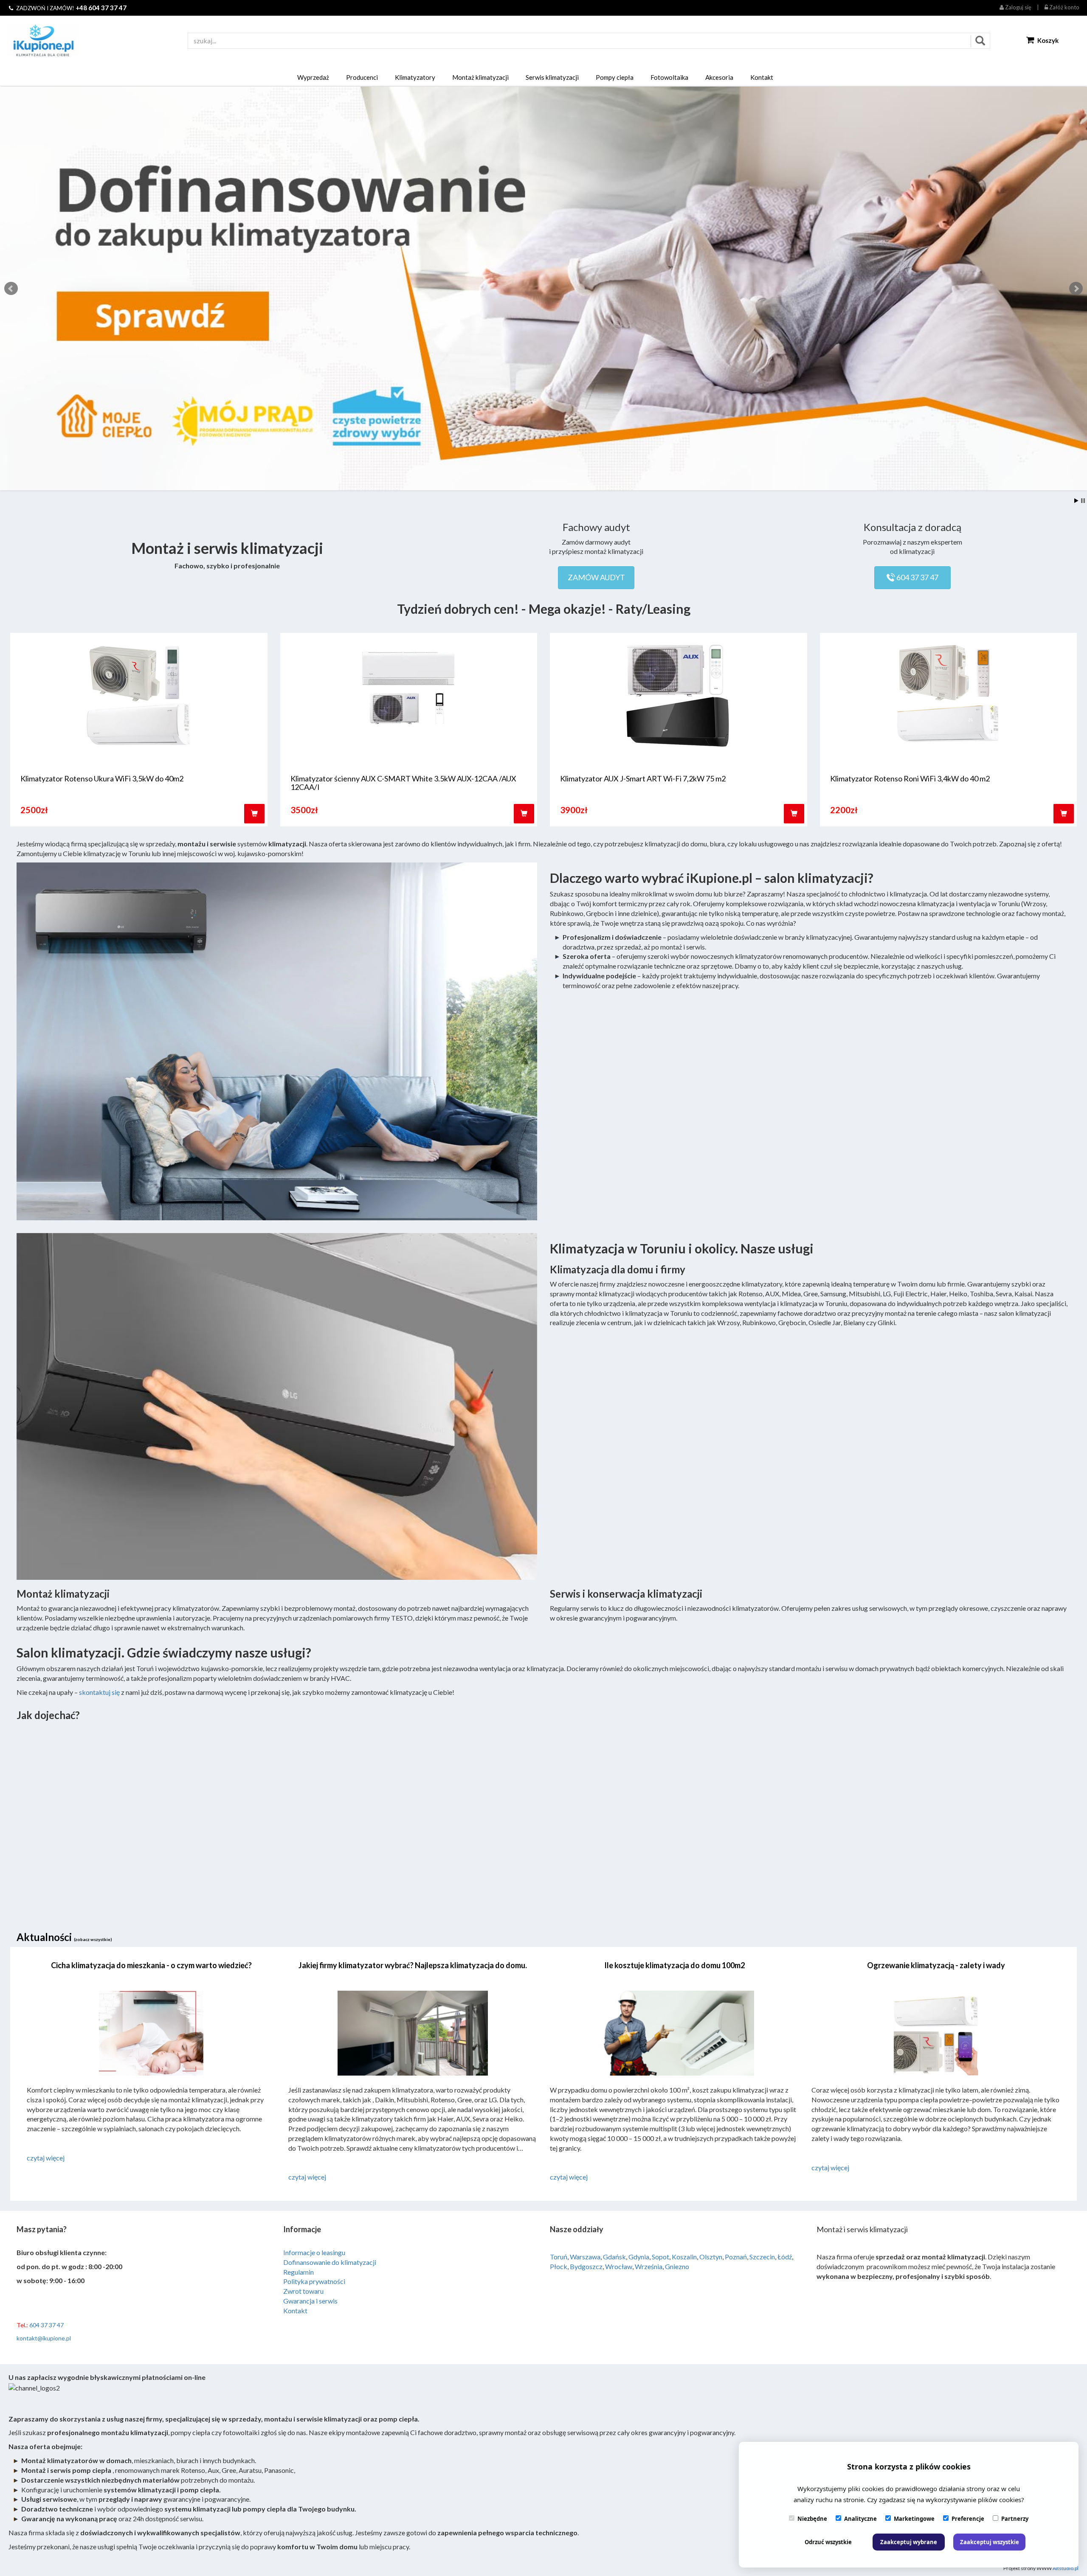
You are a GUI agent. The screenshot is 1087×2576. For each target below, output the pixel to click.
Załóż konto (1064, 7)
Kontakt (762, 77)
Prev (11, 289)
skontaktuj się (99, 1692)
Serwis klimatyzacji (552, 77)
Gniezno (677, 2266)
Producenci (362, 77)
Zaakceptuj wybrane (909, 2542)
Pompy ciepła (615, 77)
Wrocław (619, 2266)
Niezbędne (812, 2519)
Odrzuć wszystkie (828, 2542)
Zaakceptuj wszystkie (990, 2542)
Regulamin (299, 2272)
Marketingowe (914, 2519)
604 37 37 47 (917, 577)
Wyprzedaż (313, 77)
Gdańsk (614, 2257)
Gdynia (639, 2257)
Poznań (736, 2257)
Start (1076, 501)
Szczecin (762, 2257)
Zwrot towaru (303, 2291)
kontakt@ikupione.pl (44, 2338)
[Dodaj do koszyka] (254, 814)
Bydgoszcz (586, 2266)
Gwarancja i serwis (310, 2301)
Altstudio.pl (1066, 2568)
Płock (559, 2266)
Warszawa (585, 2257)
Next (1076, 289)
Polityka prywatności (314, 2281)
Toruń (559, 2257)
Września (649, 2266)
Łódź (785, 2257)
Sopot (660, 2257)
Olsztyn (711, 2257)
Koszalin (684, 2257)
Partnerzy (1015, 2519)
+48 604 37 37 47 (101, 8)
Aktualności (64, 1937)
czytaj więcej (46, 2158)
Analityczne (860, 2519)
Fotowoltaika (669, 77)
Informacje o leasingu (314, 2252)
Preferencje (968, 2519)
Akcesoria (719, 77)
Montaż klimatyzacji (480, 77)
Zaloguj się (1018, 7)
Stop (1083, 501)
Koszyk (1047, 40)
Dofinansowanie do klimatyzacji (330, 2262)
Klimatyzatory (415, 77)
